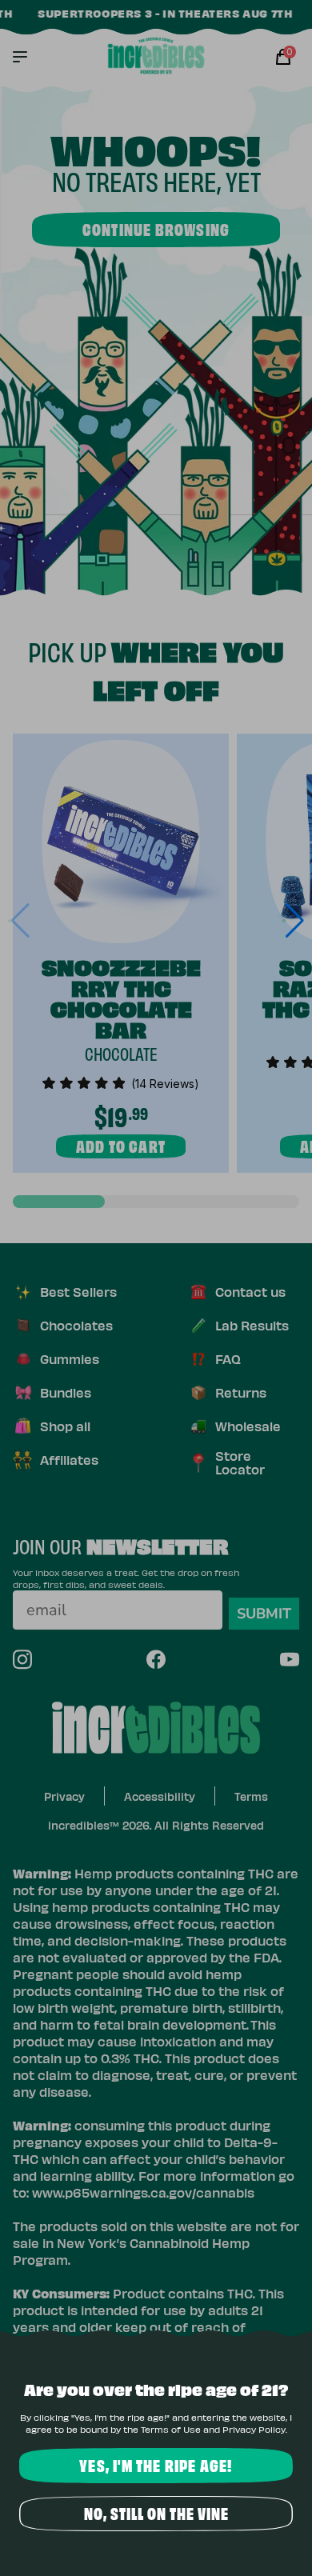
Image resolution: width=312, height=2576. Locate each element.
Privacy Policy (254, 2429)
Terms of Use (171, 2429)
